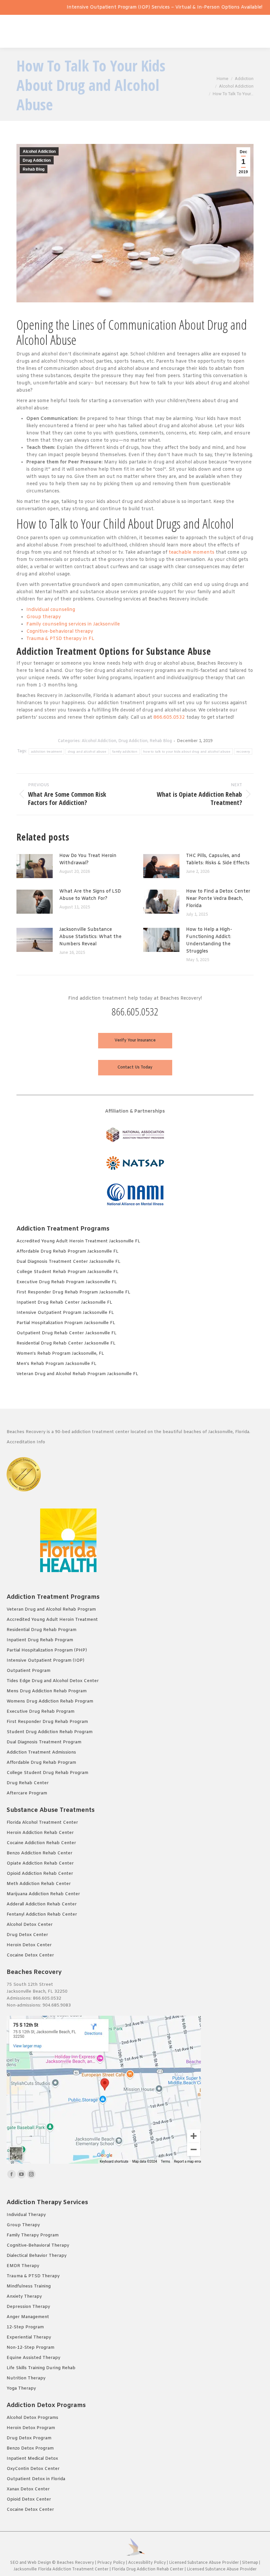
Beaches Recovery (75, 2563)
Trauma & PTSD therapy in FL (60, 639)
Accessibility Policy (148, 2563)
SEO (14, 2563)
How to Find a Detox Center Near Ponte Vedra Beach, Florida (218, 899)
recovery (243, 751)
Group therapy (44, 617)
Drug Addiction (37, 160)
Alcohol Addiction (39, 152)
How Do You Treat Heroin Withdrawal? (88, 859)
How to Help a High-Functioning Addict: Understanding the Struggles (209, 941)
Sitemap (251, 2563)
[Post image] (35, 866)
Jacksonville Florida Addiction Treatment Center (61, 2569)
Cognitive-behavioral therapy (60, 632)
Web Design (39, 2563)
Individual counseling (51, 610)
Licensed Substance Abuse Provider (204, 2563)
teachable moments (191, 553)
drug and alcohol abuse (87, 751)
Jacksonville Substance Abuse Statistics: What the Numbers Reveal (90, 937)
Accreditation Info (27, 1442)
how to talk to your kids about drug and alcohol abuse (187, 751)
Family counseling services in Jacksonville (73, 624)
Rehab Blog (34, 169)
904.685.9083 (57, 2005)
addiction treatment (47, 751)
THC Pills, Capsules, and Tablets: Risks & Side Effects (218, 859)
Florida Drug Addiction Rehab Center (148, 2569)
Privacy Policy (111, 2563)
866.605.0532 (169, 718)
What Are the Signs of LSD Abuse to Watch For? (90, 895)
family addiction (125, 751)
